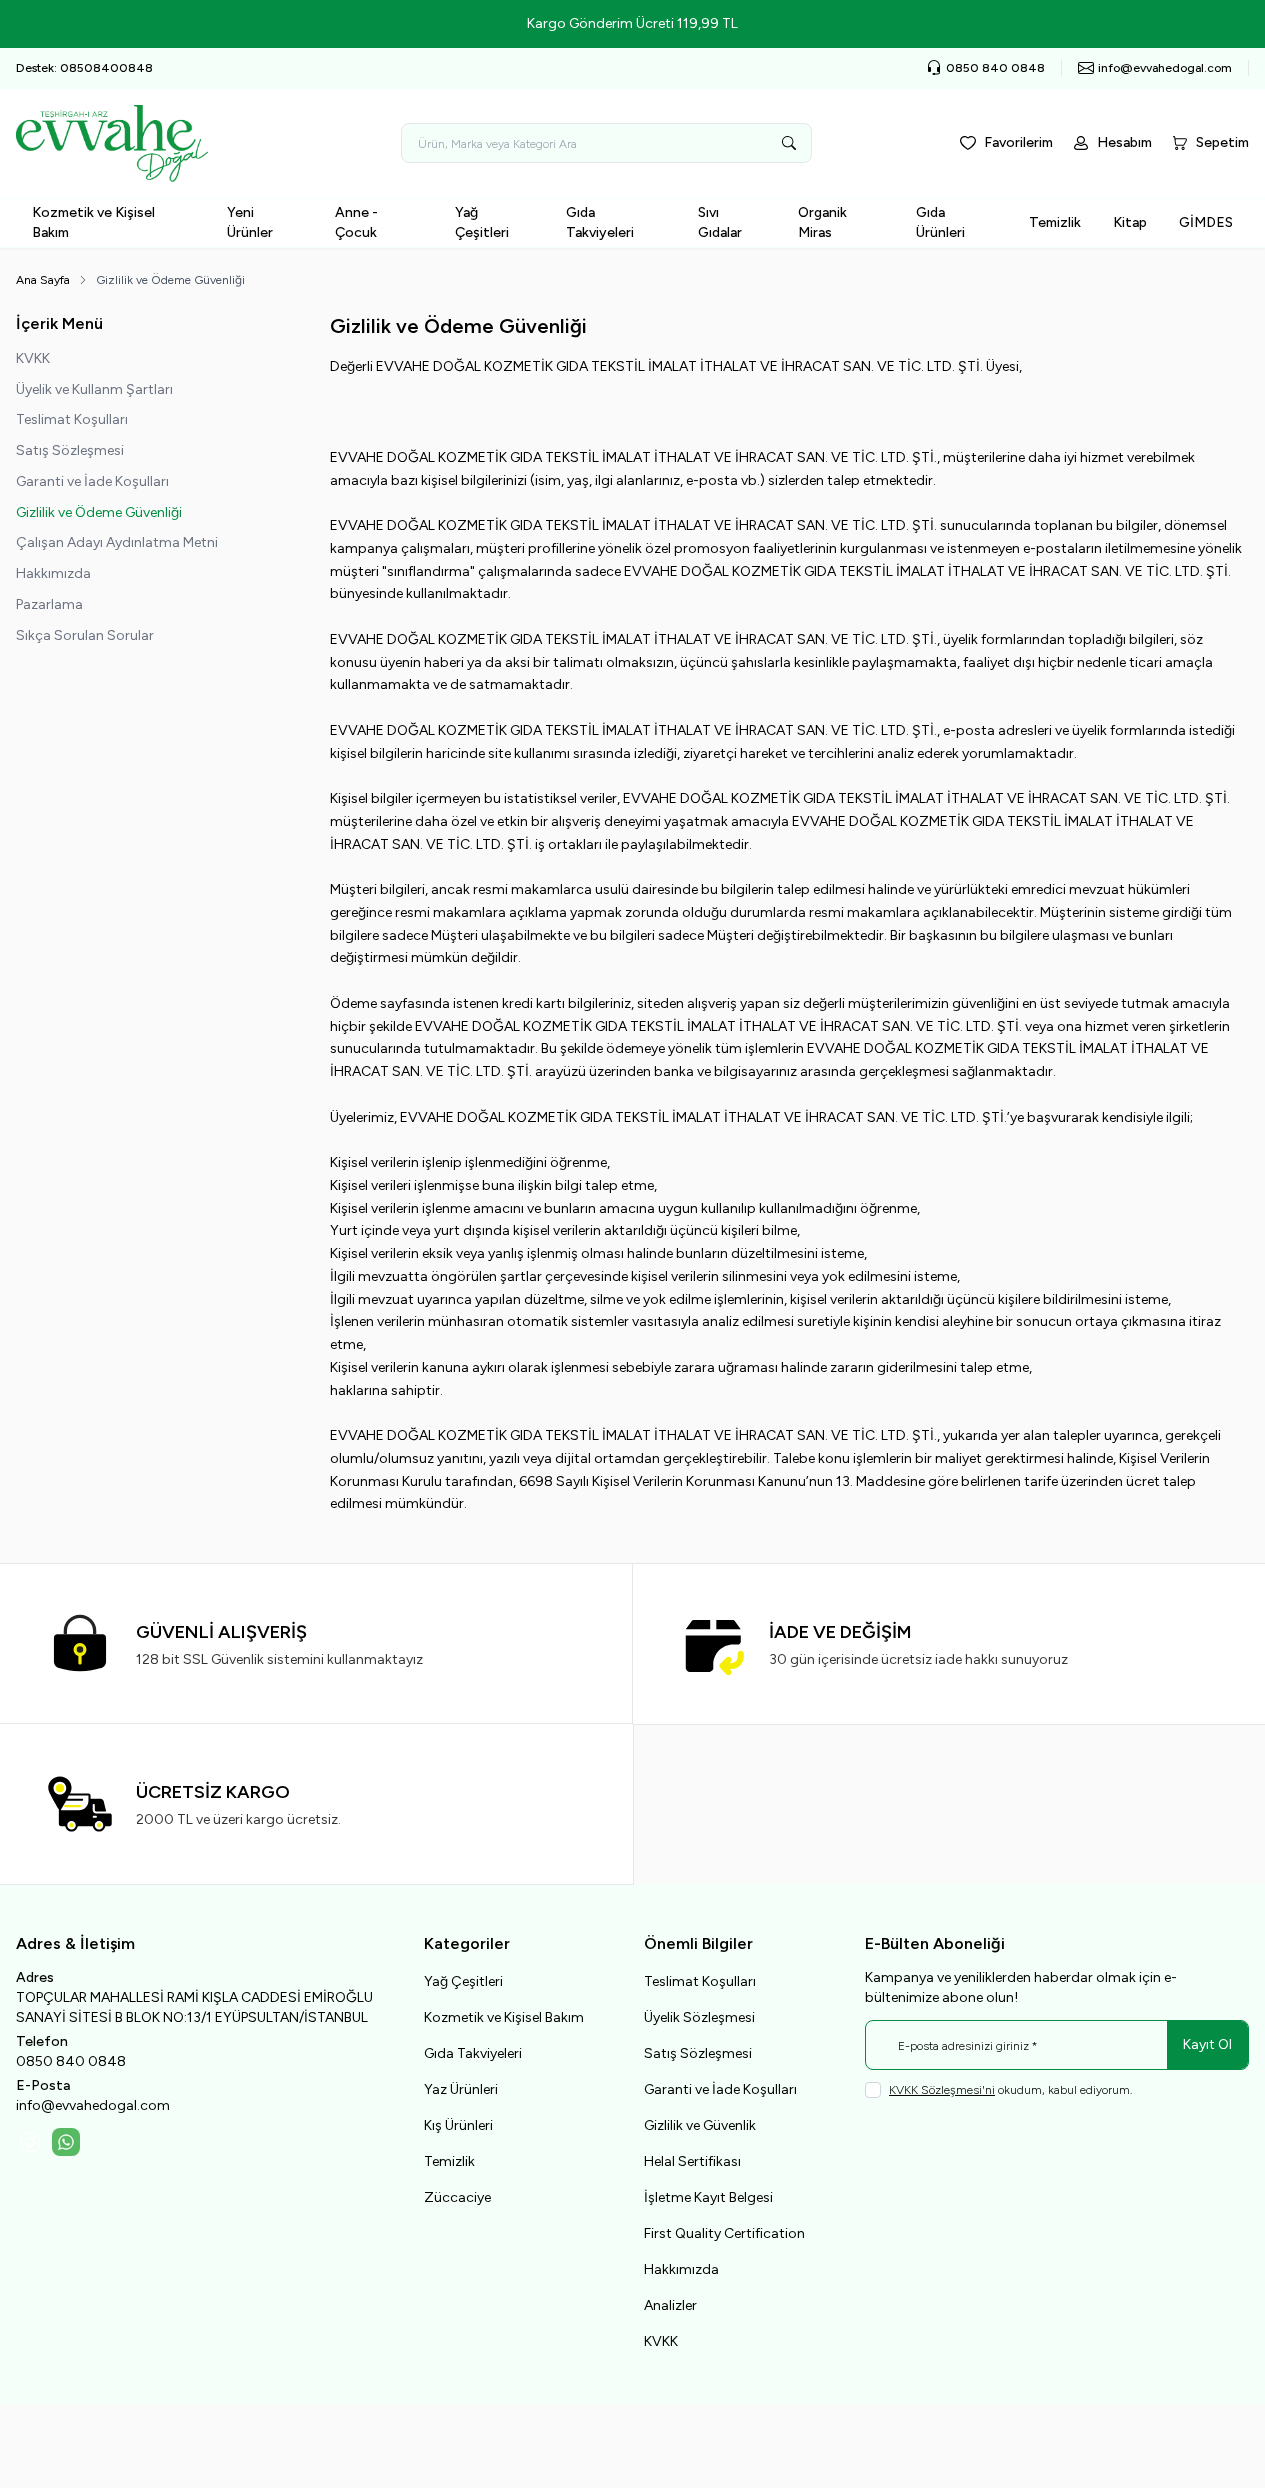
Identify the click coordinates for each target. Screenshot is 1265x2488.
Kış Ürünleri (458, 2125)
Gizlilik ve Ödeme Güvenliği (99, 512)
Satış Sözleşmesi (70, 450)
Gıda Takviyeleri (600, 222)
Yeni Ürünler (250, 222)
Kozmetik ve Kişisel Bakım (93, 222)
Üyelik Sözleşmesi (699, 2017)
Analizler (670, 2305)
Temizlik (1055, 222)
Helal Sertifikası (692, 2161)
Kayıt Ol (1207, 2044)
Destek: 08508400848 (84, 68)
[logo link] (136, 143)
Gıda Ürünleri (940, 222)
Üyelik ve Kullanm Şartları (94, 389)
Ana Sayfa (43, 280)
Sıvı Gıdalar (720, 222)
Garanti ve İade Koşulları (92, 481)
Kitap (1130, 222)
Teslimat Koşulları (72, 419)
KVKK (33, 358)
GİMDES (1206, 222)
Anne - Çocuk (356, 222)
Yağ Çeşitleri (482, 222)
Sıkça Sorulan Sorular (85, 635)
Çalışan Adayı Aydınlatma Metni (117, 542)
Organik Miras (822, 222)
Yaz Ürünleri (461, 2089)
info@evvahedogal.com (93, 2105)
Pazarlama (49, 604)
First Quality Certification (724, 2233)
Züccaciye (457, 2197)
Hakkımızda (53, 573)
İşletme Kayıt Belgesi (708, 2197)
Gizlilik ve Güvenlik (700, 2125)
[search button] (789, 143)
